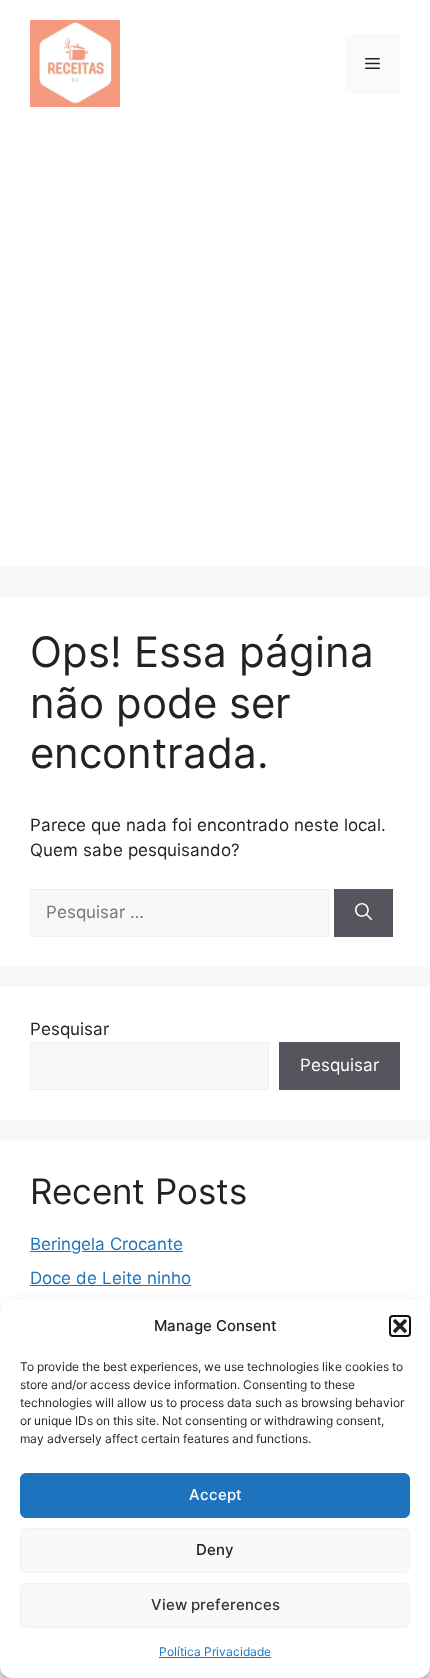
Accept (215, 1494)
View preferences (215, 1604)
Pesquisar (69, 1029)
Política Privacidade (215, 1651)
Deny (215, 1549)
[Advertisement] (215, 352)
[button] (400, 1326)
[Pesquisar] (363, 913)
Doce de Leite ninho (110, 1278)
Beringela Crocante (106, 1244)
